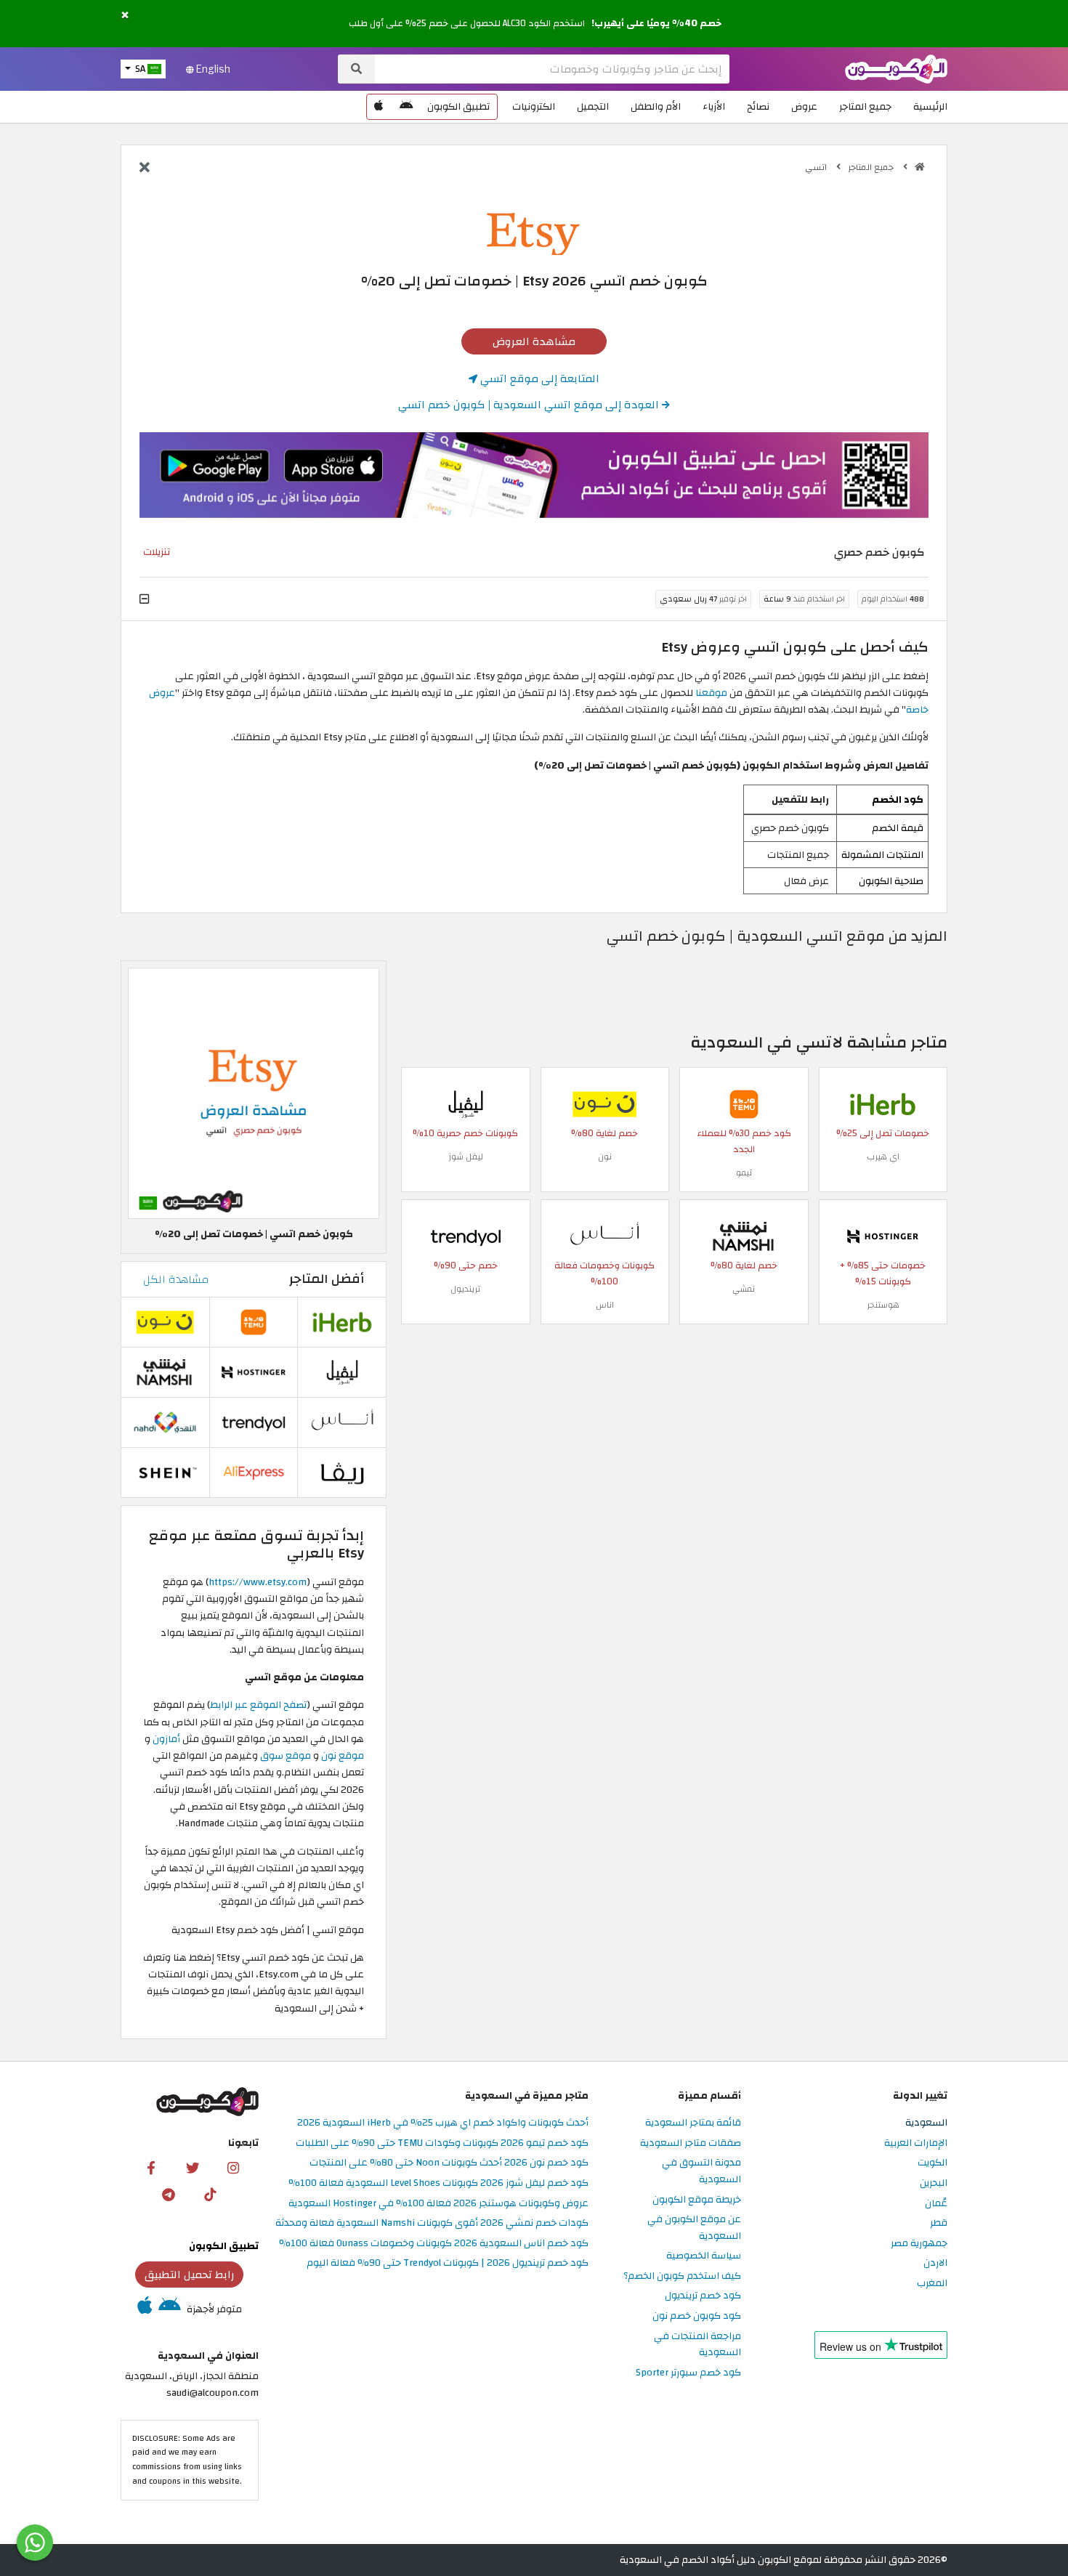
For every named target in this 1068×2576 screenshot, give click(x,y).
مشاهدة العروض (534, 341)
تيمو (744, 1172)
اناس (605, 1305)
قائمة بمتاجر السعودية (693, 2123)
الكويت (933, 2163)
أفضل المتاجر (327, 1279)
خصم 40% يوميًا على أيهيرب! (656, 23)
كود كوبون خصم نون (697, 2316)
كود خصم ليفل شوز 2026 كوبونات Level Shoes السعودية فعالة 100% (438, 2183)
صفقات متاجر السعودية (691, 2143)
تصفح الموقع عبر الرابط (258, 1705)
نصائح (758, 106)
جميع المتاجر (865, 106)
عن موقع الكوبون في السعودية (694, 2228)
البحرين (934, 2183)
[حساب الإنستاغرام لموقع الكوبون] (233, 2167)
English (212, 69)
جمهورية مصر (919, 2244)
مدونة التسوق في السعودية (701, 2171)
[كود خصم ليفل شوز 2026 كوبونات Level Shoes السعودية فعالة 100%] (466, 1103)
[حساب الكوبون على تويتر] (193, 2167)
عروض (804, 106)
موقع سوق (286, 1755)
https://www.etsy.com (258, 1582)
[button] (125, 16)
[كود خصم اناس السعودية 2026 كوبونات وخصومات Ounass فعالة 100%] (604, 1235)
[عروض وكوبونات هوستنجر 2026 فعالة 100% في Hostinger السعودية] (883, 1235)
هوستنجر (883, 1305)
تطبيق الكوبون (458, 106)
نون (605, 1157)
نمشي (744, 1289)
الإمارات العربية (916, 2143)
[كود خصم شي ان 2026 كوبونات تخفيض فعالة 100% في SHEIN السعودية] (165, 1472)
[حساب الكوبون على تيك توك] (210, 2194)
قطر (939, 2223)
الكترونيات (534, 106)
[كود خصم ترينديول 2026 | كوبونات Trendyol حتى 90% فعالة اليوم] (466, 1235)
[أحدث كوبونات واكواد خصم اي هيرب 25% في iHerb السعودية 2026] (883, 1103)
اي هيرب (883, 1157)
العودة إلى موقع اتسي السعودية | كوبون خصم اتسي (530, 405)
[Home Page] (896, 68)
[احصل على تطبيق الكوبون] (534, 475)
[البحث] (356, 69)
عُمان (936, 2204)
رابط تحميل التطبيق (190, 2275)
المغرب (932, 2284)
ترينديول (465, 1289)
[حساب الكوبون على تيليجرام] (169, 2194)
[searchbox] (552, 69)
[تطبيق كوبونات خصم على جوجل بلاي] (406, 107)
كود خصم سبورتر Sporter (688, 2373)
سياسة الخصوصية (704, 2256)
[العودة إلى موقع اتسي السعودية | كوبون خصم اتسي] (145, 169)
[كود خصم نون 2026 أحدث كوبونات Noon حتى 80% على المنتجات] (604, 1103)
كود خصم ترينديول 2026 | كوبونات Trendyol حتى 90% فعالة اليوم (448, 2263)
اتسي (817, 167)
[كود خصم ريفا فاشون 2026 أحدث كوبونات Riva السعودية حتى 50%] (342, 1472)
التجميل (593, 106)
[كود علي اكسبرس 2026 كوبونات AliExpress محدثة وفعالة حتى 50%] (254, 1472)
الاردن (935, 2263)
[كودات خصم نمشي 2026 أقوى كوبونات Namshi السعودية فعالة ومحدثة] (744, 1235)
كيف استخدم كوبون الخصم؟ (682, 2276)
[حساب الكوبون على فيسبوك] (151, 2167)
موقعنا (712, 693)
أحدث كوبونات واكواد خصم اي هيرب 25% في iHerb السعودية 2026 (443, 2123)
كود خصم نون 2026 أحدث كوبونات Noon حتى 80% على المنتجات (449, 2163)
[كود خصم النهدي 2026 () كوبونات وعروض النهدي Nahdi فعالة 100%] (165, 1422)
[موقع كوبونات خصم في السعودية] (920, 167)
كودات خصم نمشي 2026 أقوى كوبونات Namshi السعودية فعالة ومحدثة (432, 2223)
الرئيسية (930, 106)
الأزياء (714, 106)
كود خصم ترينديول (703, 2296)
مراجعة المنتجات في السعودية (697, 2345)
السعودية (926, 2123)
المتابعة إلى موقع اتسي (538, 378)
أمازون (166, 1739)
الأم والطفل (656, 106)
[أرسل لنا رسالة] (35, 2543)
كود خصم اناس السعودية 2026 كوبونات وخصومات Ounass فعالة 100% (434, 2244)
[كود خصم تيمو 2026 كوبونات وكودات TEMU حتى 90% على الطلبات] (744, 1103)
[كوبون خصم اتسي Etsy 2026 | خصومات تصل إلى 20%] (254, 1092)
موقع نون (343, 1755)
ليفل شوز (466, 1157)
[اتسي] (534, 225)
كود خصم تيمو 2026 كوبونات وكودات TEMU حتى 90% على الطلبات (442, 2143)
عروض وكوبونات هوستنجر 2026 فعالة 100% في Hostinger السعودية (438, 2204)
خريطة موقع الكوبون (697, 2200)
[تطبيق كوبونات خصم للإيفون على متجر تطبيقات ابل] (379, 107)
